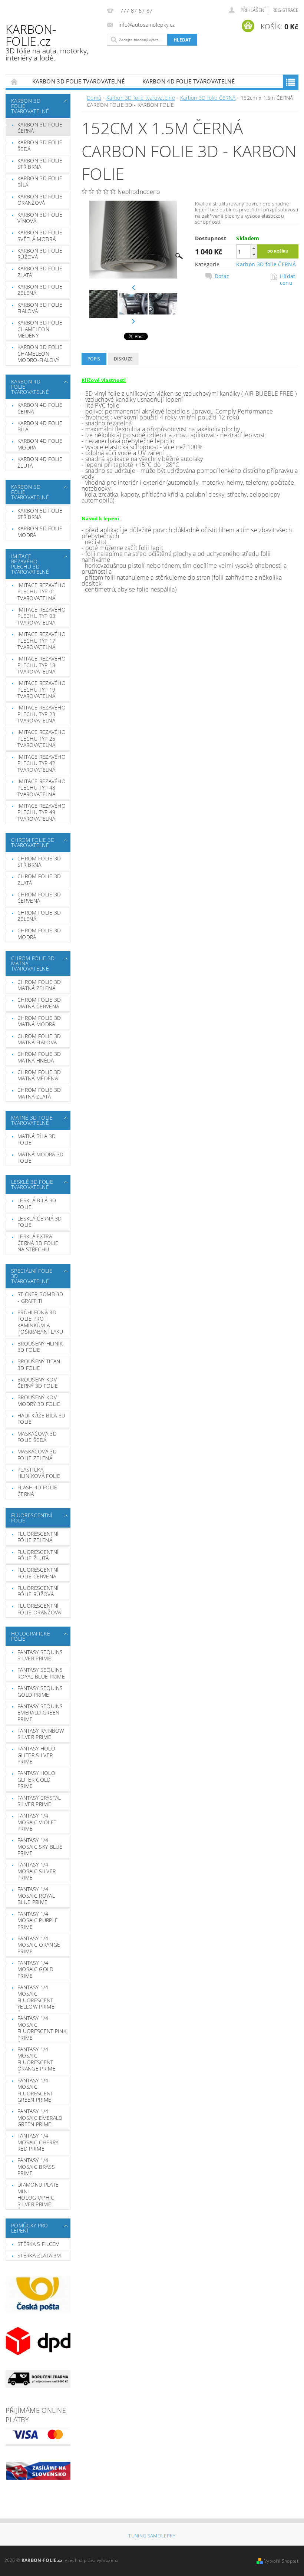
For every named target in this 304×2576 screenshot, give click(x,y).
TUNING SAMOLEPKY (152, 2536)
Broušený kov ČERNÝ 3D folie (38, 1383)
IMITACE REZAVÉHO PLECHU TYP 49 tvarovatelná (42, 812)
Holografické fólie (31, 1636)
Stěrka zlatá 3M (39, 2255)
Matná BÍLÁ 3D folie (37, 1139)
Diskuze (123, 359)
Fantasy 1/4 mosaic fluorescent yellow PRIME (36, 1997)
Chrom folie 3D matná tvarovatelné (33, 963)
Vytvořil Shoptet (281, 2561)
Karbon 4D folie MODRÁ (40, 444)
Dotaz (222, 276)
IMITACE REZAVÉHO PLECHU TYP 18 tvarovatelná (42, 665)
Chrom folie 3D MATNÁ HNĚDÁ (39, 1057)
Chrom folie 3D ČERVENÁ (39, 898)
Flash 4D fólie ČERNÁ (37, 1491)
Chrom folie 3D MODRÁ (39, 934)
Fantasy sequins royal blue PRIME (41, 1673)
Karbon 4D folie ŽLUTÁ (40, 462)
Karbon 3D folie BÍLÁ (40, 182)
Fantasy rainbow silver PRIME (41, 1734)
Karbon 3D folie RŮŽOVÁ (40, 254)
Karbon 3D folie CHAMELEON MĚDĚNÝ (40, 329)
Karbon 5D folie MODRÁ (40, 532)
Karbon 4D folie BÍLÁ (40, 426)
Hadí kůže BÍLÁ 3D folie (41, 1419)
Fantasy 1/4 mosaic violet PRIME (37, 1822)
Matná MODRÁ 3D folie (40, 1158)
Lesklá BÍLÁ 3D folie (37, 1204)
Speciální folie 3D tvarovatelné (32, 1276)
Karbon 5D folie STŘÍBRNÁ (40, 514)
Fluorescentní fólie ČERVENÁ (38, 1573)
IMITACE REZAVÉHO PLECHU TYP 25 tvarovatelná (42, 738)
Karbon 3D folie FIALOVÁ (40, 308)
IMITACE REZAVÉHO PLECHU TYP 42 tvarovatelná (42, 763)
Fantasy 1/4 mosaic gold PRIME (36, 1969)
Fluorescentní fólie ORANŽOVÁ (39, 1609)
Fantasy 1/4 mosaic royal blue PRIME (36, 1895)
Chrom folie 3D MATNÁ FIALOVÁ (39, 1039)
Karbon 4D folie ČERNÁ (40, 408)
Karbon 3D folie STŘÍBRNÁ (40, 164)
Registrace (285, 10)
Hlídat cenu (288, 280)
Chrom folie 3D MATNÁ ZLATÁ (39, 1093)
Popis (94, 359)
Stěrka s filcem (39, 2244)
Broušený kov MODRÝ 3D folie (39, 1401)
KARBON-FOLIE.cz (47, 42)
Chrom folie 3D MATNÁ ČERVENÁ (39, 1003)
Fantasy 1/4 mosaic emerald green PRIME (40, 2118)
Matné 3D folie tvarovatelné (32, 1120)
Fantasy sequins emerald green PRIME (40, 1713)
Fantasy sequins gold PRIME (40, 1691)
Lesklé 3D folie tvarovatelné (32, 1184)
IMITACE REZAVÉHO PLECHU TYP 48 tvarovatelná (42, 788)
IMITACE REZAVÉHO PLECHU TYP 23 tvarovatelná (42, 714)
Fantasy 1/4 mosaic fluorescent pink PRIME (42, 2028)
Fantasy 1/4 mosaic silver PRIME (37, 1871)
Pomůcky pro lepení (30, 2228)
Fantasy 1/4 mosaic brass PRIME (36, 2167)
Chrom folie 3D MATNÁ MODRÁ (39, 1021)
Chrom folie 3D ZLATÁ (39, 879)
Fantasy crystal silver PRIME (39, 1801)
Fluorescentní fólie (32, 1518)
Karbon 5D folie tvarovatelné (30, 492)
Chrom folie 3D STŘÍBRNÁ (39, 862)
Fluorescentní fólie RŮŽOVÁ (38, 1591)
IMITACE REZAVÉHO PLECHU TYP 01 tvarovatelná (42, 592)
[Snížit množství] (254, 255)
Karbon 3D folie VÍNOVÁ (40, 218)
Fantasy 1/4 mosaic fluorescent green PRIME (35, 2090)
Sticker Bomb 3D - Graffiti (40, 1297)
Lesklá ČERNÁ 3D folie (40, 1222)
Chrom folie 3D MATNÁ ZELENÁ (39, 985)
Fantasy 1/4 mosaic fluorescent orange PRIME (37, 2059)
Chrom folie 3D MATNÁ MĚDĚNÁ (39, 1075)
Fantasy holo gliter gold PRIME (36, 1779)
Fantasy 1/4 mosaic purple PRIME (38, 1920)
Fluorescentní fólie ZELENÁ (38, 1537)
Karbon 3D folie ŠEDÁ (40, 146)
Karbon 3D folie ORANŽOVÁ (40, 200)
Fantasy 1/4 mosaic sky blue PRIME (40, 1847)
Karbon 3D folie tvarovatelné (78, 81)
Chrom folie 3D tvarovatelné (33, 842)
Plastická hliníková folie (39, 1473)
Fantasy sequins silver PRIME (40, 1655)
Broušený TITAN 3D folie (39, 1365)
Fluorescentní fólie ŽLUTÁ (38, 1555)
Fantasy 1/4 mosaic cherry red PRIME (38, 2142)
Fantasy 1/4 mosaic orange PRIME (39, 1945)
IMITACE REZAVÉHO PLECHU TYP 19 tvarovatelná (42, 689)
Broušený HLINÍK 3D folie (40, 1347)
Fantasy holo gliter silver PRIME (36, 1755)
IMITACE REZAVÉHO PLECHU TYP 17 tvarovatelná (42, 640)
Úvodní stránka (14, 81)
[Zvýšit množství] (254, 248)
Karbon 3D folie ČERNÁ (40, 128)
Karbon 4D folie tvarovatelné (189, 81)
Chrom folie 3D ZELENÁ (39, 916)
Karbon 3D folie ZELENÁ (40, 290)
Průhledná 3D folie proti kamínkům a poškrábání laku (40, 1322)
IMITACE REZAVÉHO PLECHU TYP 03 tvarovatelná (42, 616)
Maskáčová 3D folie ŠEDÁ (37, 1437)
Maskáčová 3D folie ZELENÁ (37, 1455)
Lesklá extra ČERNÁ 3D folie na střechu (38, 1243)
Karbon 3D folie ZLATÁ (40, 272)
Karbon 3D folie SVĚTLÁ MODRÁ (40, 236)
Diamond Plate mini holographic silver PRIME (38, 2194)
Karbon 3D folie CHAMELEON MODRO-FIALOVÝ (40, 353)
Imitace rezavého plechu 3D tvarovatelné (30, 564)
